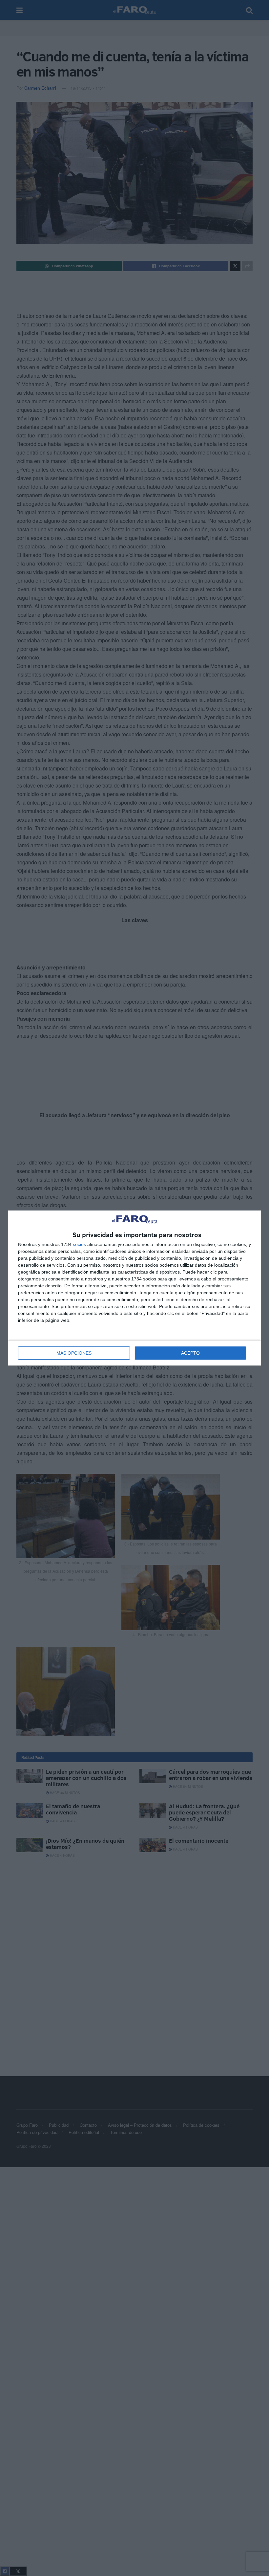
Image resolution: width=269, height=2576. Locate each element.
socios (79, 1244)
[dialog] (134, 1288)
